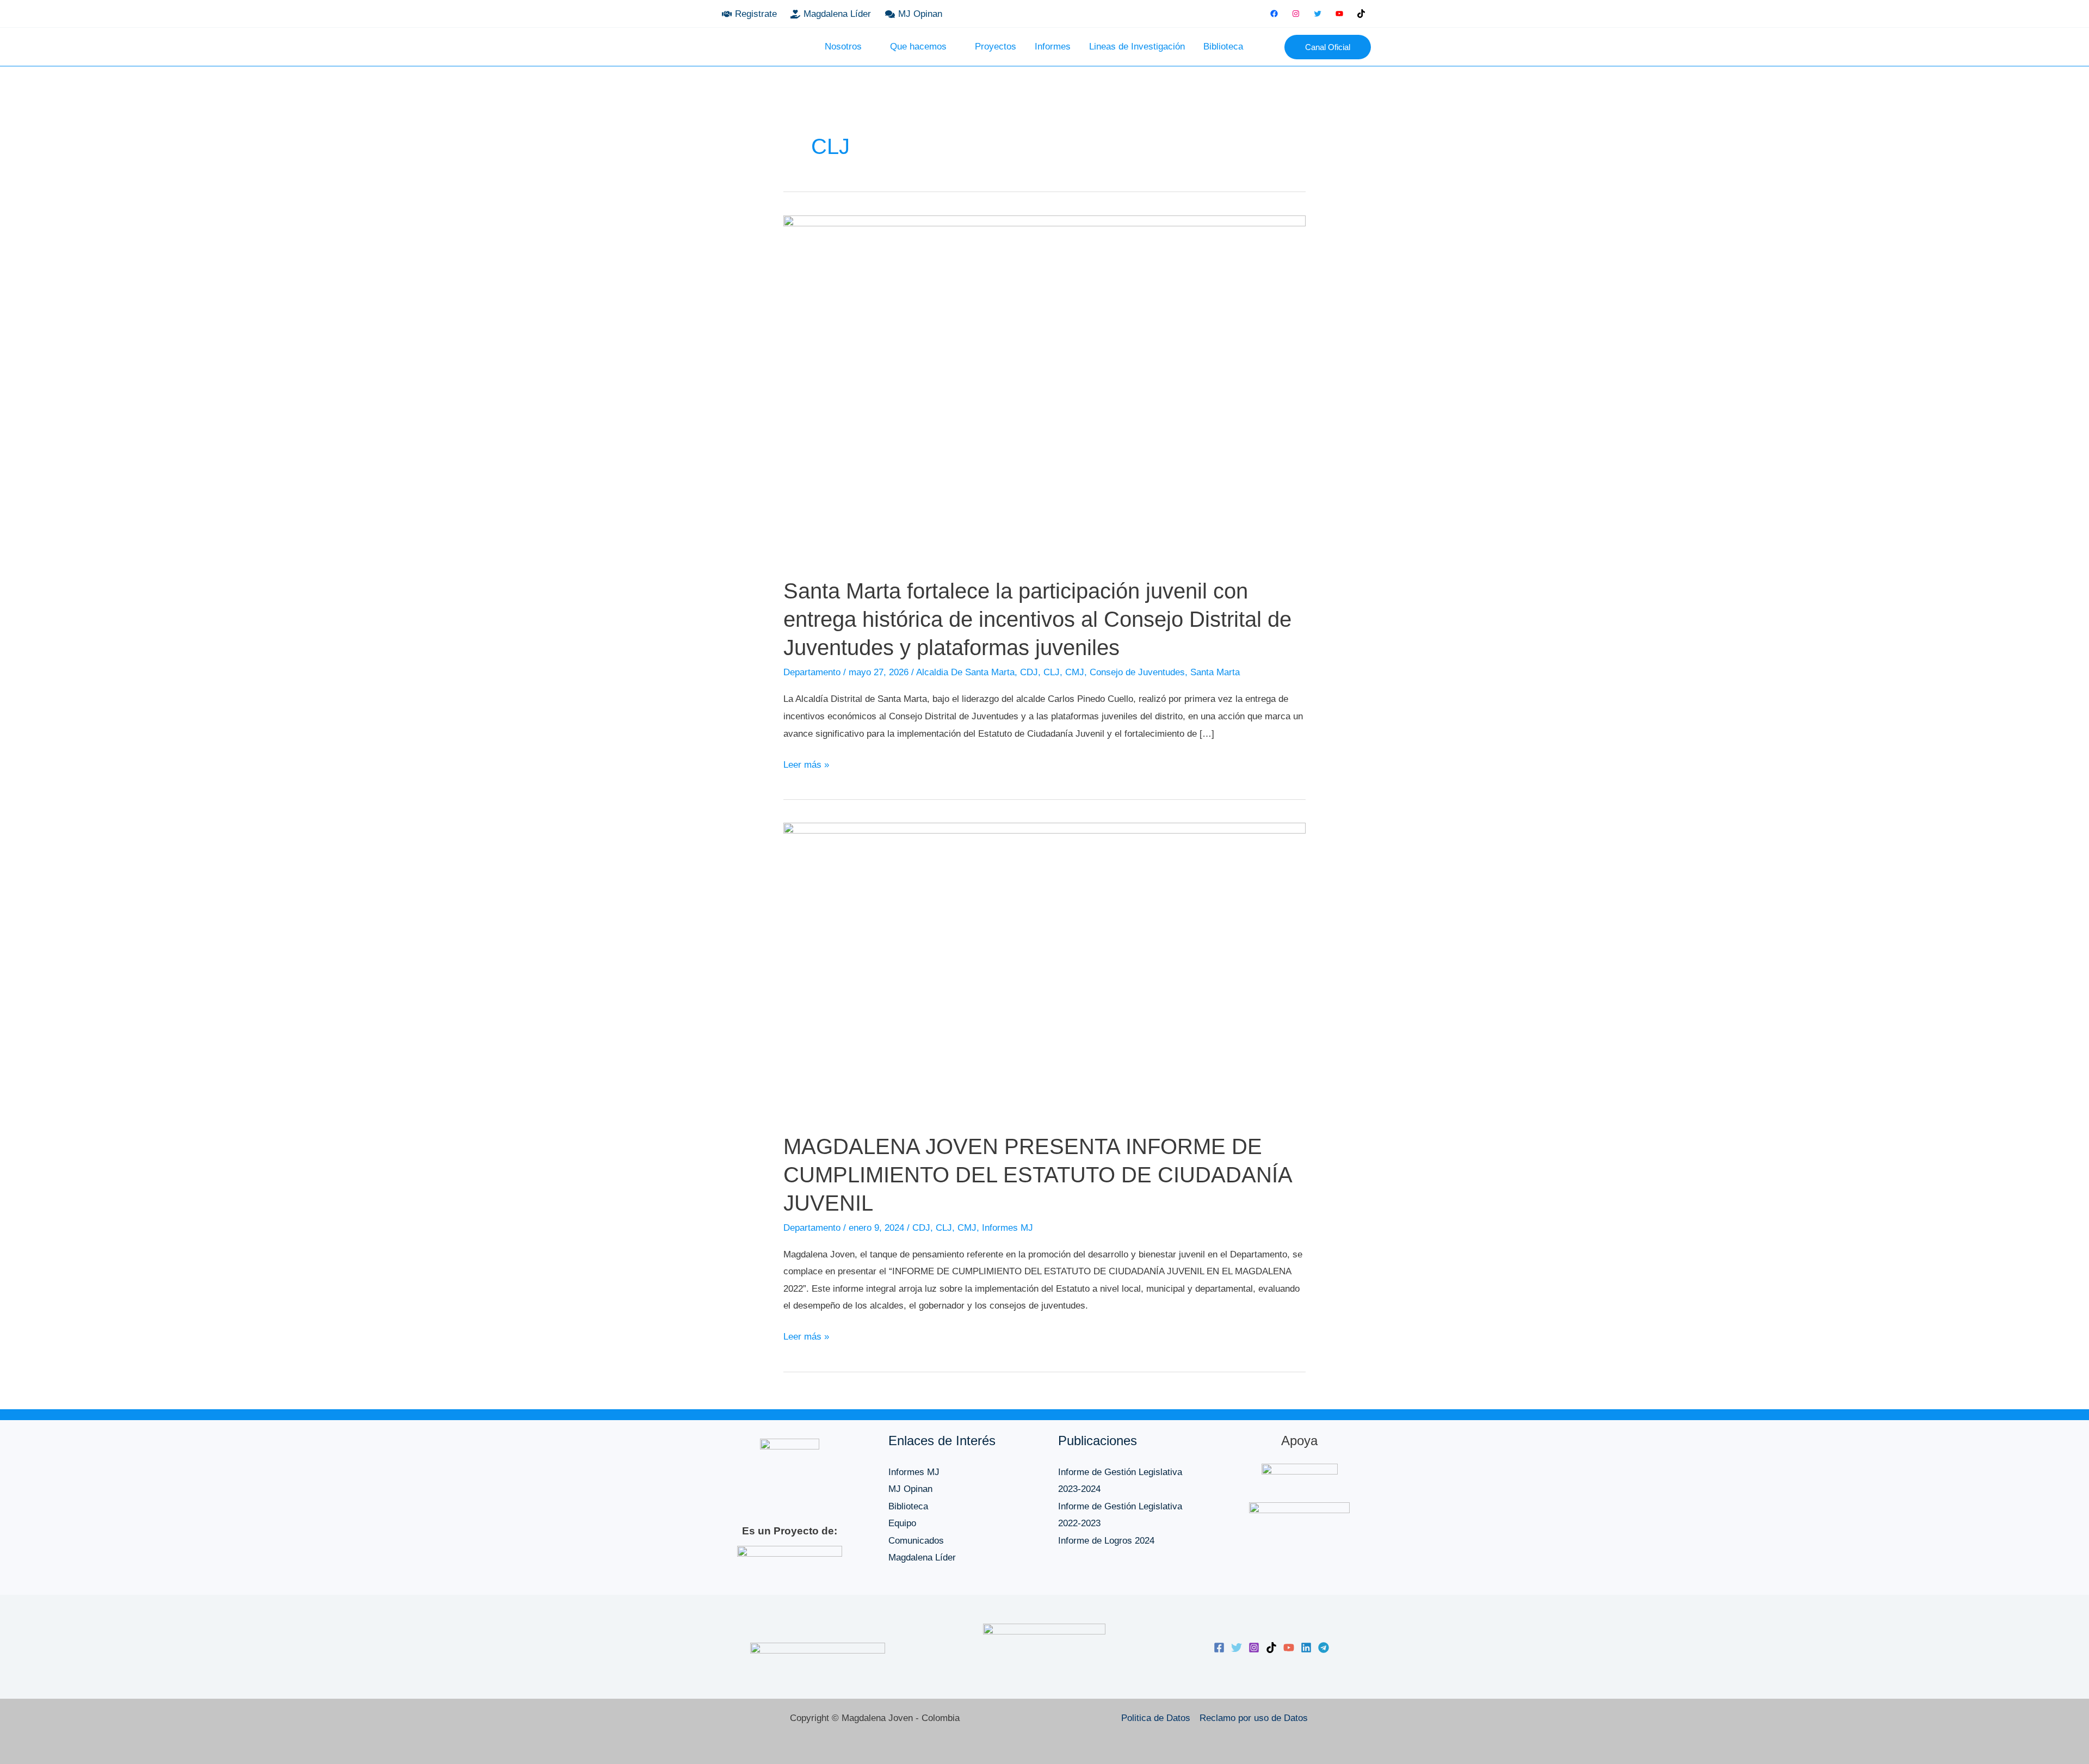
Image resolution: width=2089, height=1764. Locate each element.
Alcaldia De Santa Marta (965, 672)
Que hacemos (918, 47)
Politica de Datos (1156, 1718)
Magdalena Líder (922, 1558)
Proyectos (996, 47)
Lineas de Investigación (1137, 47)
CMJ (1075, 672)
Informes (1053, 47)
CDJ (1029, 672)
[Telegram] (1324, 1648)
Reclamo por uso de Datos (1254, 1718)
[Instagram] (1296, 14)
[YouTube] (1339, 14)
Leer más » (806, 763)
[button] (1268, 47)
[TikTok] (1361, 14)
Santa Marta (1215, 672)
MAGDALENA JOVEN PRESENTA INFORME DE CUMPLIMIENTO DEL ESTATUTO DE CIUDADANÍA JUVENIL (1037, 1175)
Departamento (812, 672)
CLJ (1052, 672)
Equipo (902, 1523)
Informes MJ (1008, 1228)
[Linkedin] (1306, 1648)
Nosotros (843, 47)
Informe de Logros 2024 (1106, 1541)
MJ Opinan (910, 1489)
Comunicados (916, 1541)
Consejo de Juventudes (1137, 672)
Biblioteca (1223, 47)
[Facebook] (1274, 14)
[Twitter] (1318, 14)
